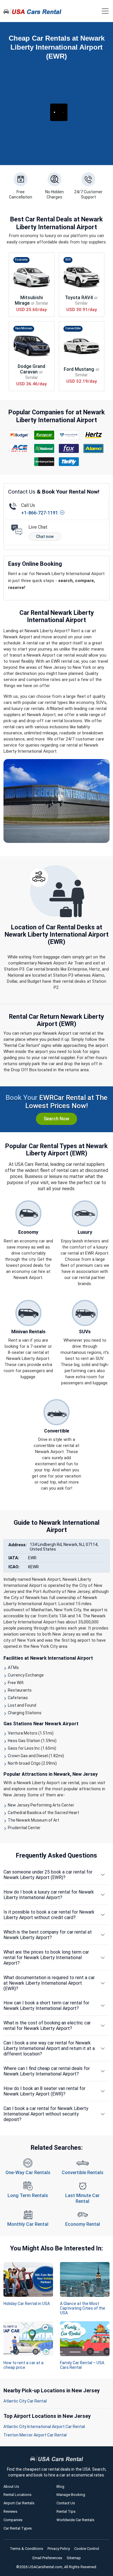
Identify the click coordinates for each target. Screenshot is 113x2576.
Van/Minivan (24, 328)
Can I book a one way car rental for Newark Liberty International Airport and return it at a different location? (49, 2048)
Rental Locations (18, 2495)
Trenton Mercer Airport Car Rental (35, 2435)
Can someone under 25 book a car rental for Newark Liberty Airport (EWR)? (48, 1875)
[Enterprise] (44, 462)
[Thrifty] (69, 462)
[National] (44, 448)
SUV (68, 260)
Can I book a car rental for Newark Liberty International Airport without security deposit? (46, 2114)
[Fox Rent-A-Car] (69, 448)
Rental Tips (66, 2511)
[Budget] (20, 435)
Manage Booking (71, 2495)
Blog (60, 2486)
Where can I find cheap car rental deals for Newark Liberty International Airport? (47, 2071)
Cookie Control (87, 2549)
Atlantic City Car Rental (25, 2401)
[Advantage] (69, 435)
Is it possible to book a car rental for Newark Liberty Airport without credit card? (49, 1915)
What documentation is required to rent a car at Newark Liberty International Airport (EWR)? (49, 1983)
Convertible (73, 328)
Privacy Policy (59, 2549)
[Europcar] (44, 435)
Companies (13, 2520)
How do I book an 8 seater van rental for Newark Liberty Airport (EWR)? (44, 2091)
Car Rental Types (18, 2528)
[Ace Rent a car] (20, 448)
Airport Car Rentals (19, 2503)
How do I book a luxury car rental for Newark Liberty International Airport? (49, 1895)
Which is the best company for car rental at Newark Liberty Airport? (48, 1935)
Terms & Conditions (27, 2549)
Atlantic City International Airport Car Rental (44, 2427)
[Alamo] (94, 448)
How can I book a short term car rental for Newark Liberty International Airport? (46, 2006)
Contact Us (66, 2503)
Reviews (10, 2511)
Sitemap (74, 2558)
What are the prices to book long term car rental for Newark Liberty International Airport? (46, 1958)
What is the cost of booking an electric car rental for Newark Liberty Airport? (47, 2026)
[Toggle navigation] (105, 11)
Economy (21, 260)
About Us (11, 2486)
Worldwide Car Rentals (75, 2520)
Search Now (57, 1119)
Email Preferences (47, 2558)
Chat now (45, 536)
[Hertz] (94, 435)
